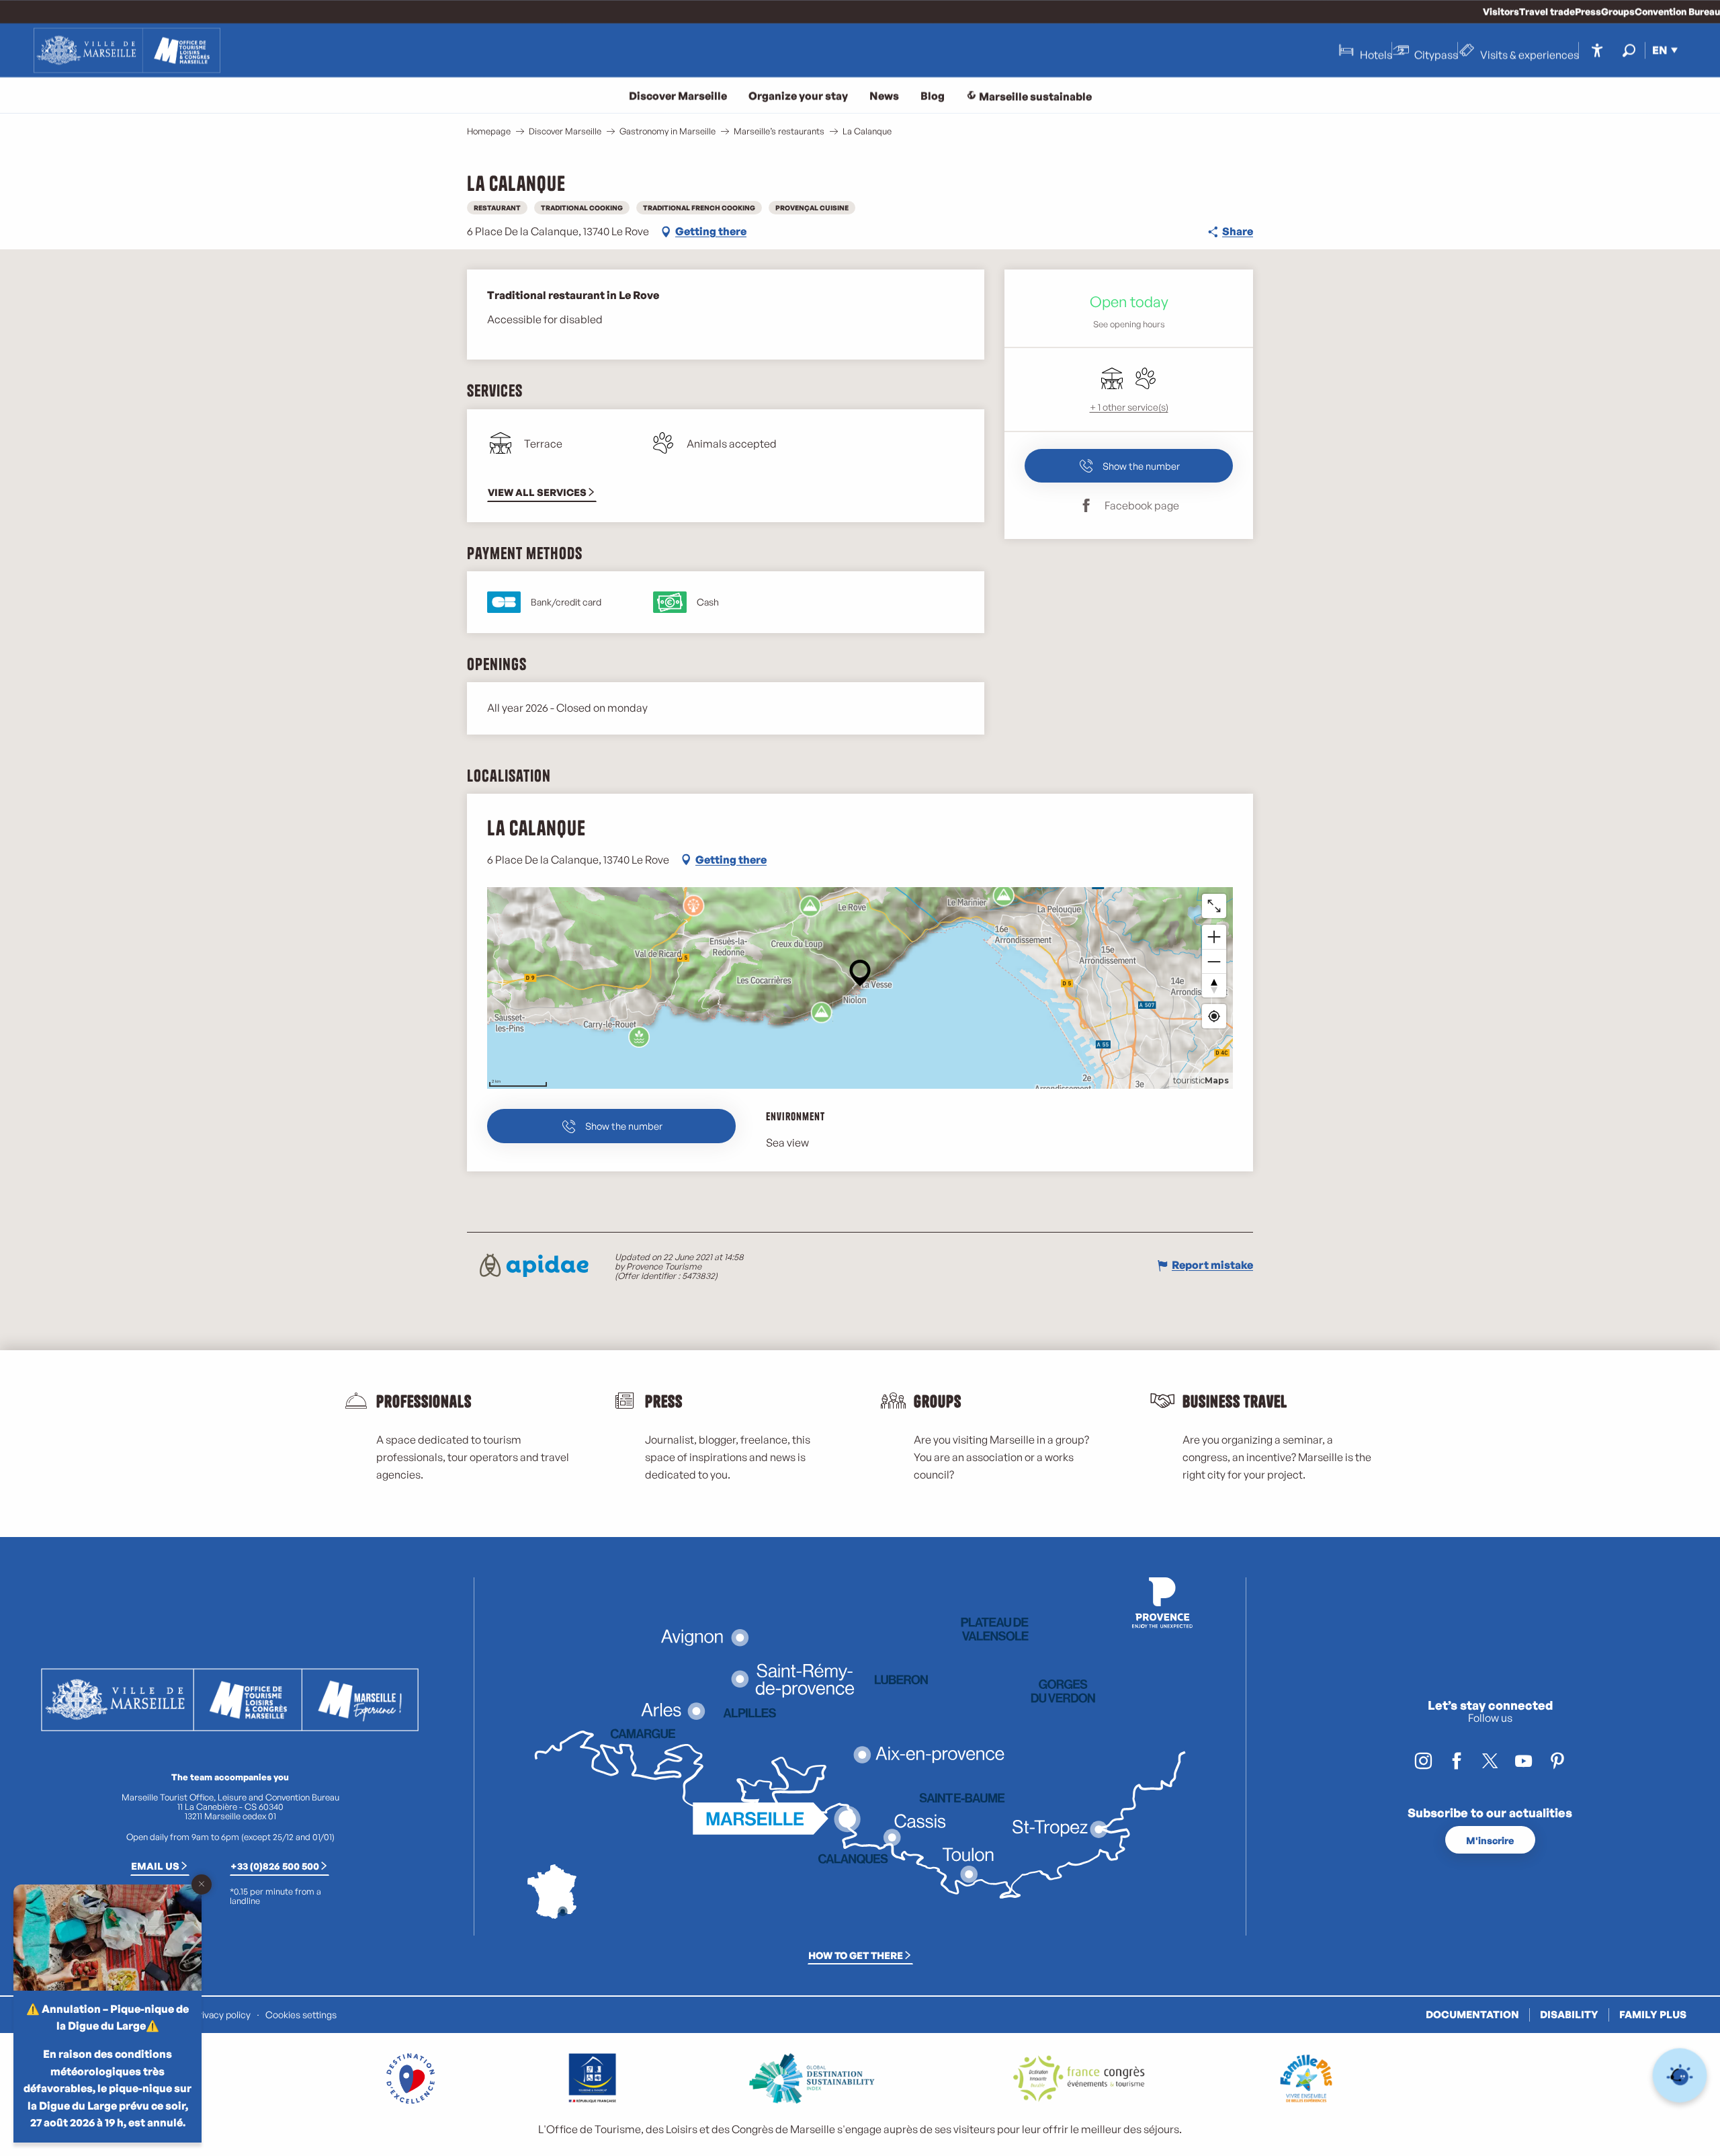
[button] (1629, 50)
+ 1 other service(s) (1129, 407)
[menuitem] (127, 50)
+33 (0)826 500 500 (275, 1866)
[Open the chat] (1680, 2076)
